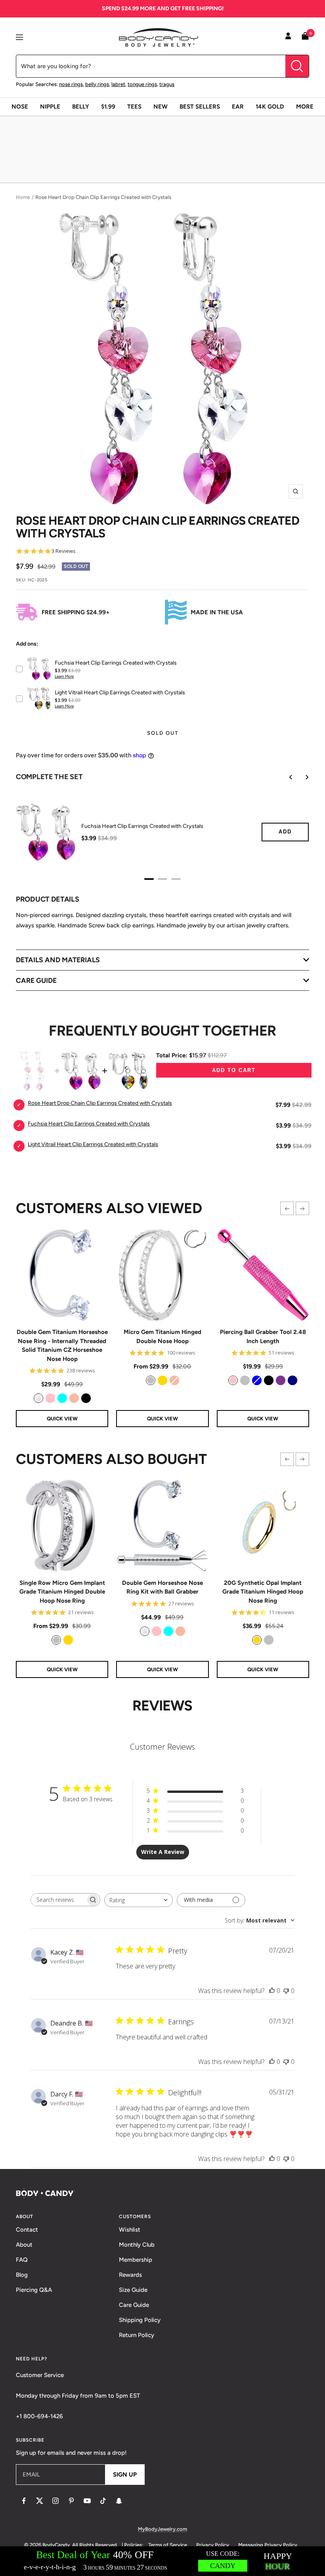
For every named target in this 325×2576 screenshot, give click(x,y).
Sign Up (125, 2475)
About (24, 2245)
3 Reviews (64, 551)
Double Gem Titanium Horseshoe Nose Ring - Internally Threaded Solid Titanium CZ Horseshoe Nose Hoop (62, 1345)
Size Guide (133, 2290)
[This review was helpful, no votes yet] (272, 1991)
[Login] (288, 37)
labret (118, 84)
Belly (81, 107)
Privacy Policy (213, 2545)
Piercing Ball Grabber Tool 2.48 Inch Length (263, 1337)
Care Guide (134, 2305)
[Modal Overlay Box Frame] (162, 2561)
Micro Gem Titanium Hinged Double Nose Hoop (162, 1337)
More (305, 107)
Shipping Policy (140, 2320)
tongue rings (142, 84)
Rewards (130, 2275)
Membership (136, 2260)
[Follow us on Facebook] (24, 2501)
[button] (287, 1208)
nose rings (71, 84)
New (161, 107)
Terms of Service (168, 2545)
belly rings (97, 84)
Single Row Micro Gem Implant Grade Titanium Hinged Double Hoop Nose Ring (62, 1592)
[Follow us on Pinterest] (71, 2501)
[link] (38, 1398)
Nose (20, 107)
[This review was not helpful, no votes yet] (286, 1991)
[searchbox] (58, 1900)
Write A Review (163, 1852)
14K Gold (270, 107)
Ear (238, 107)
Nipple (50, 107)
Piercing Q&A (34, 2290)
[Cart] (305, 37)
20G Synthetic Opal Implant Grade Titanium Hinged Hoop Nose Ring (263, 1592)
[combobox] (139, 1900)
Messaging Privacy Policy (268, 2545)
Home (23, 197)
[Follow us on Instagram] (55, 2501)
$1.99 (108, 107)
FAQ (22, 2260)
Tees (134, 107)
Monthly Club (137, 2245)
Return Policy (137, 2335)
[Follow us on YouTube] (87, 2501)
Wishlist (130, 2230)
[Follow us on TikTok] (103, 2501)
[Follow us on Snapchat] (119, 2501)
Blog (22, 2275)
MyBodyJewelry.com (162, 2529)
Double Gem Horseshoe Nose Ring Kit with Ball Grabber (162, 1587)
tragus (167, 84)
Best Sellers (200, 107)
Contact (27, 2230)
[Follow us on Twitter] (40, 2501)
